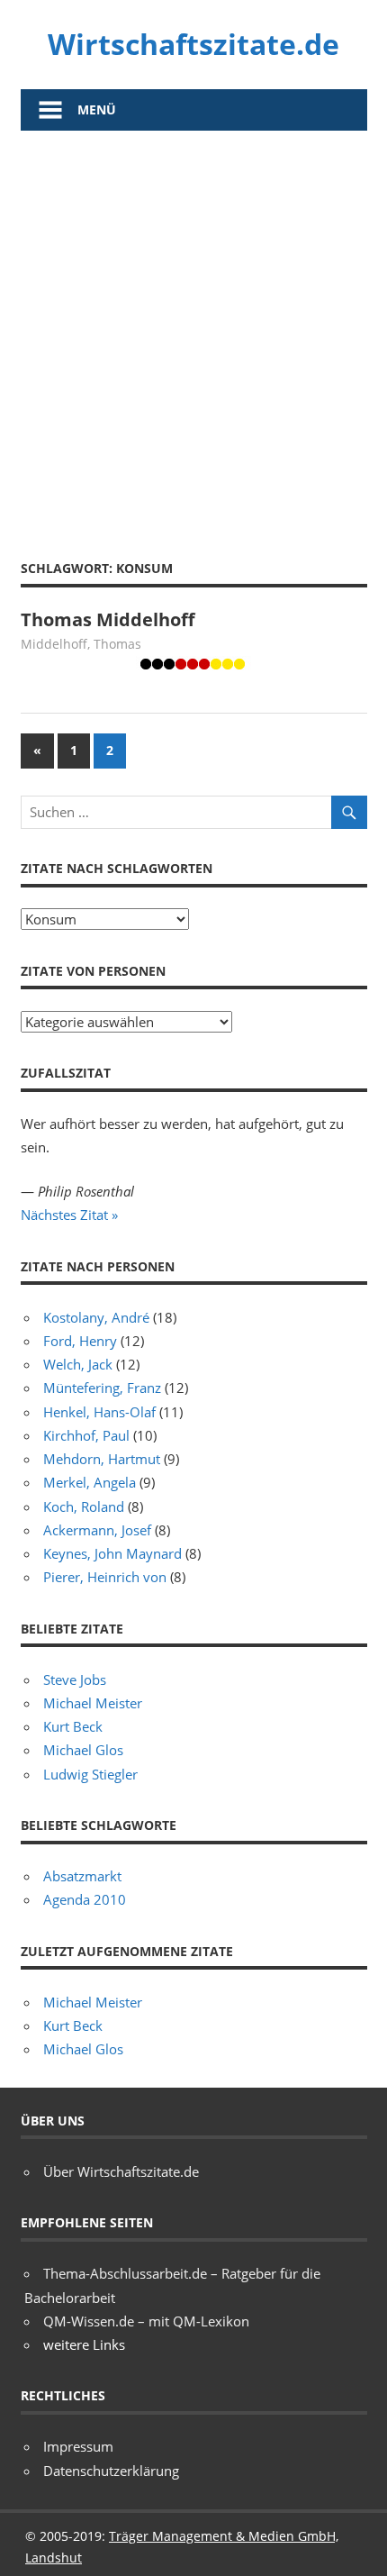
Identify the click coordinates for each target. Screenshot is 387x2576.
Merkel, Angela (90, 1482)
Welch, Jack (78, 1364)
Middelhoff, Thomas (81, 644)
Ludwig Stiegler (90, 1774)
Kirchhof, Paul (86, 1435)
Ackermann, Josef (97, 1530)
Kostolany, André (96, 1317)
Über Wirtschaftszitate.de (121, 2171)
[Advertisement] (193, 333)
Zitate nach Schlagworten (117, 868)
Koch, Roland (84, 1506)
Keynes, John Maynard (112, 1553)
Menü (97, 109)
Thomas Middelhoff (108, 619)
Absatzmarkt (82, 1876)
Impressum (78, 2446)
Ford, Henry (80, 1341)
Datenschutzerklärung (111, 2471)
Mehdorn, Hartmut (102, 1459)
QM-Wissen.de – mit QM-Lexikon (146, 2321)
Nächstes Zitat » (69, 1215)
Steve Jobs (75, 1679)
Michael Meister (93, 1703)
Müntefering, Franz (102, 1388)
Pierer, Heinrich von (105, 1577)
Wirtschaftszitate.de (193, 44)
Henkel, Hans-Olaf (99, 1412)
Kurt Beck (73, 1726)
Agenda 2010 (85, 1899)
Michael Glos (83, 1750)
